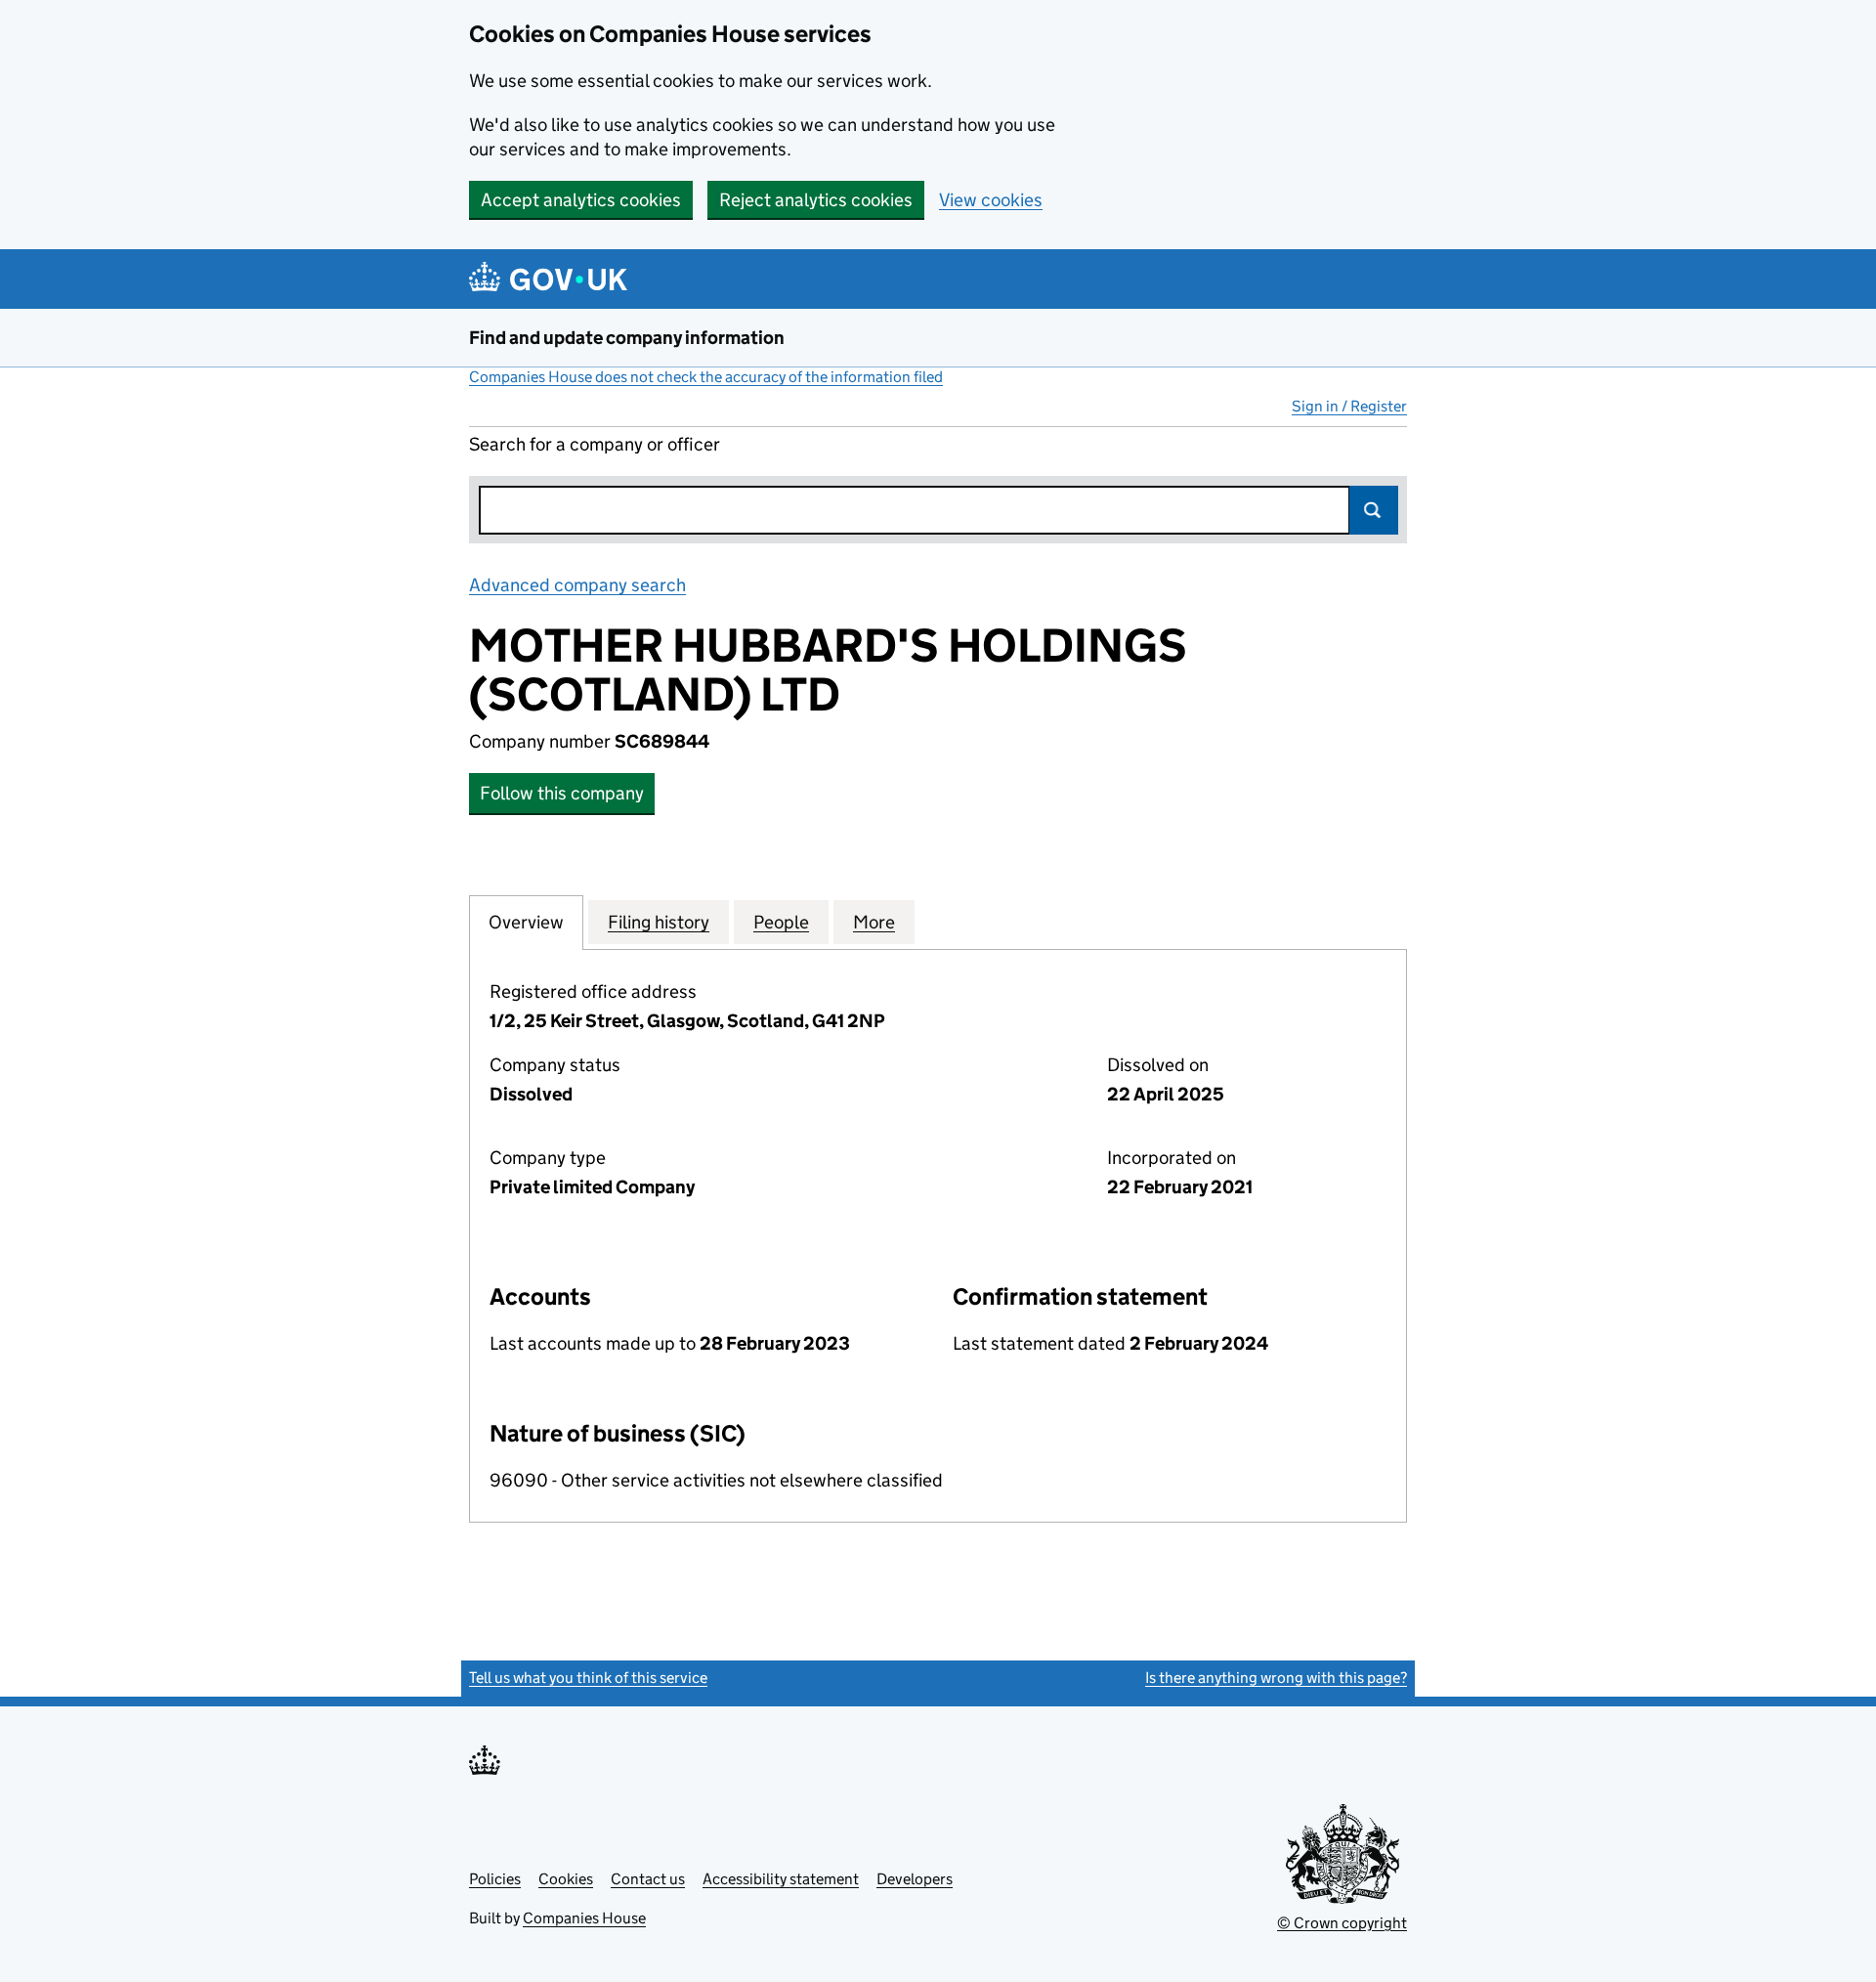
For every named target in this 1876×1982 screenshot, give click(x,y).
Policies (495, 1879)
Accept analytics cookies (581, 200)
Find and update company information (627, 338)
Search (1374, 510)
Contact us (648, 1879)
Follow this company (562, 793)
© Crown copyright (1342, 1923)
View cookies (991, 200)
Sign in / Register (1349, 406)
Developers (915, 1879)
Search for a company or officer (595, 444)
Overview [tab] (526, 922)
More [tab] (874, 922)
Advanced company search (577, 585)
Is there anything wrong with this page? (1276, 1678)
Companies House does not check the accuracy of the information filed (706, 377)
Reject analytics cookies (816, 200)
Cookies (566, 1879)
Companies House (584, 1918)
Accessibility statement (781, 1879)
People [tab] (781, 922)
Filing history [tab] (659, 922)
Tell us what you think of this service (588, 1678)
